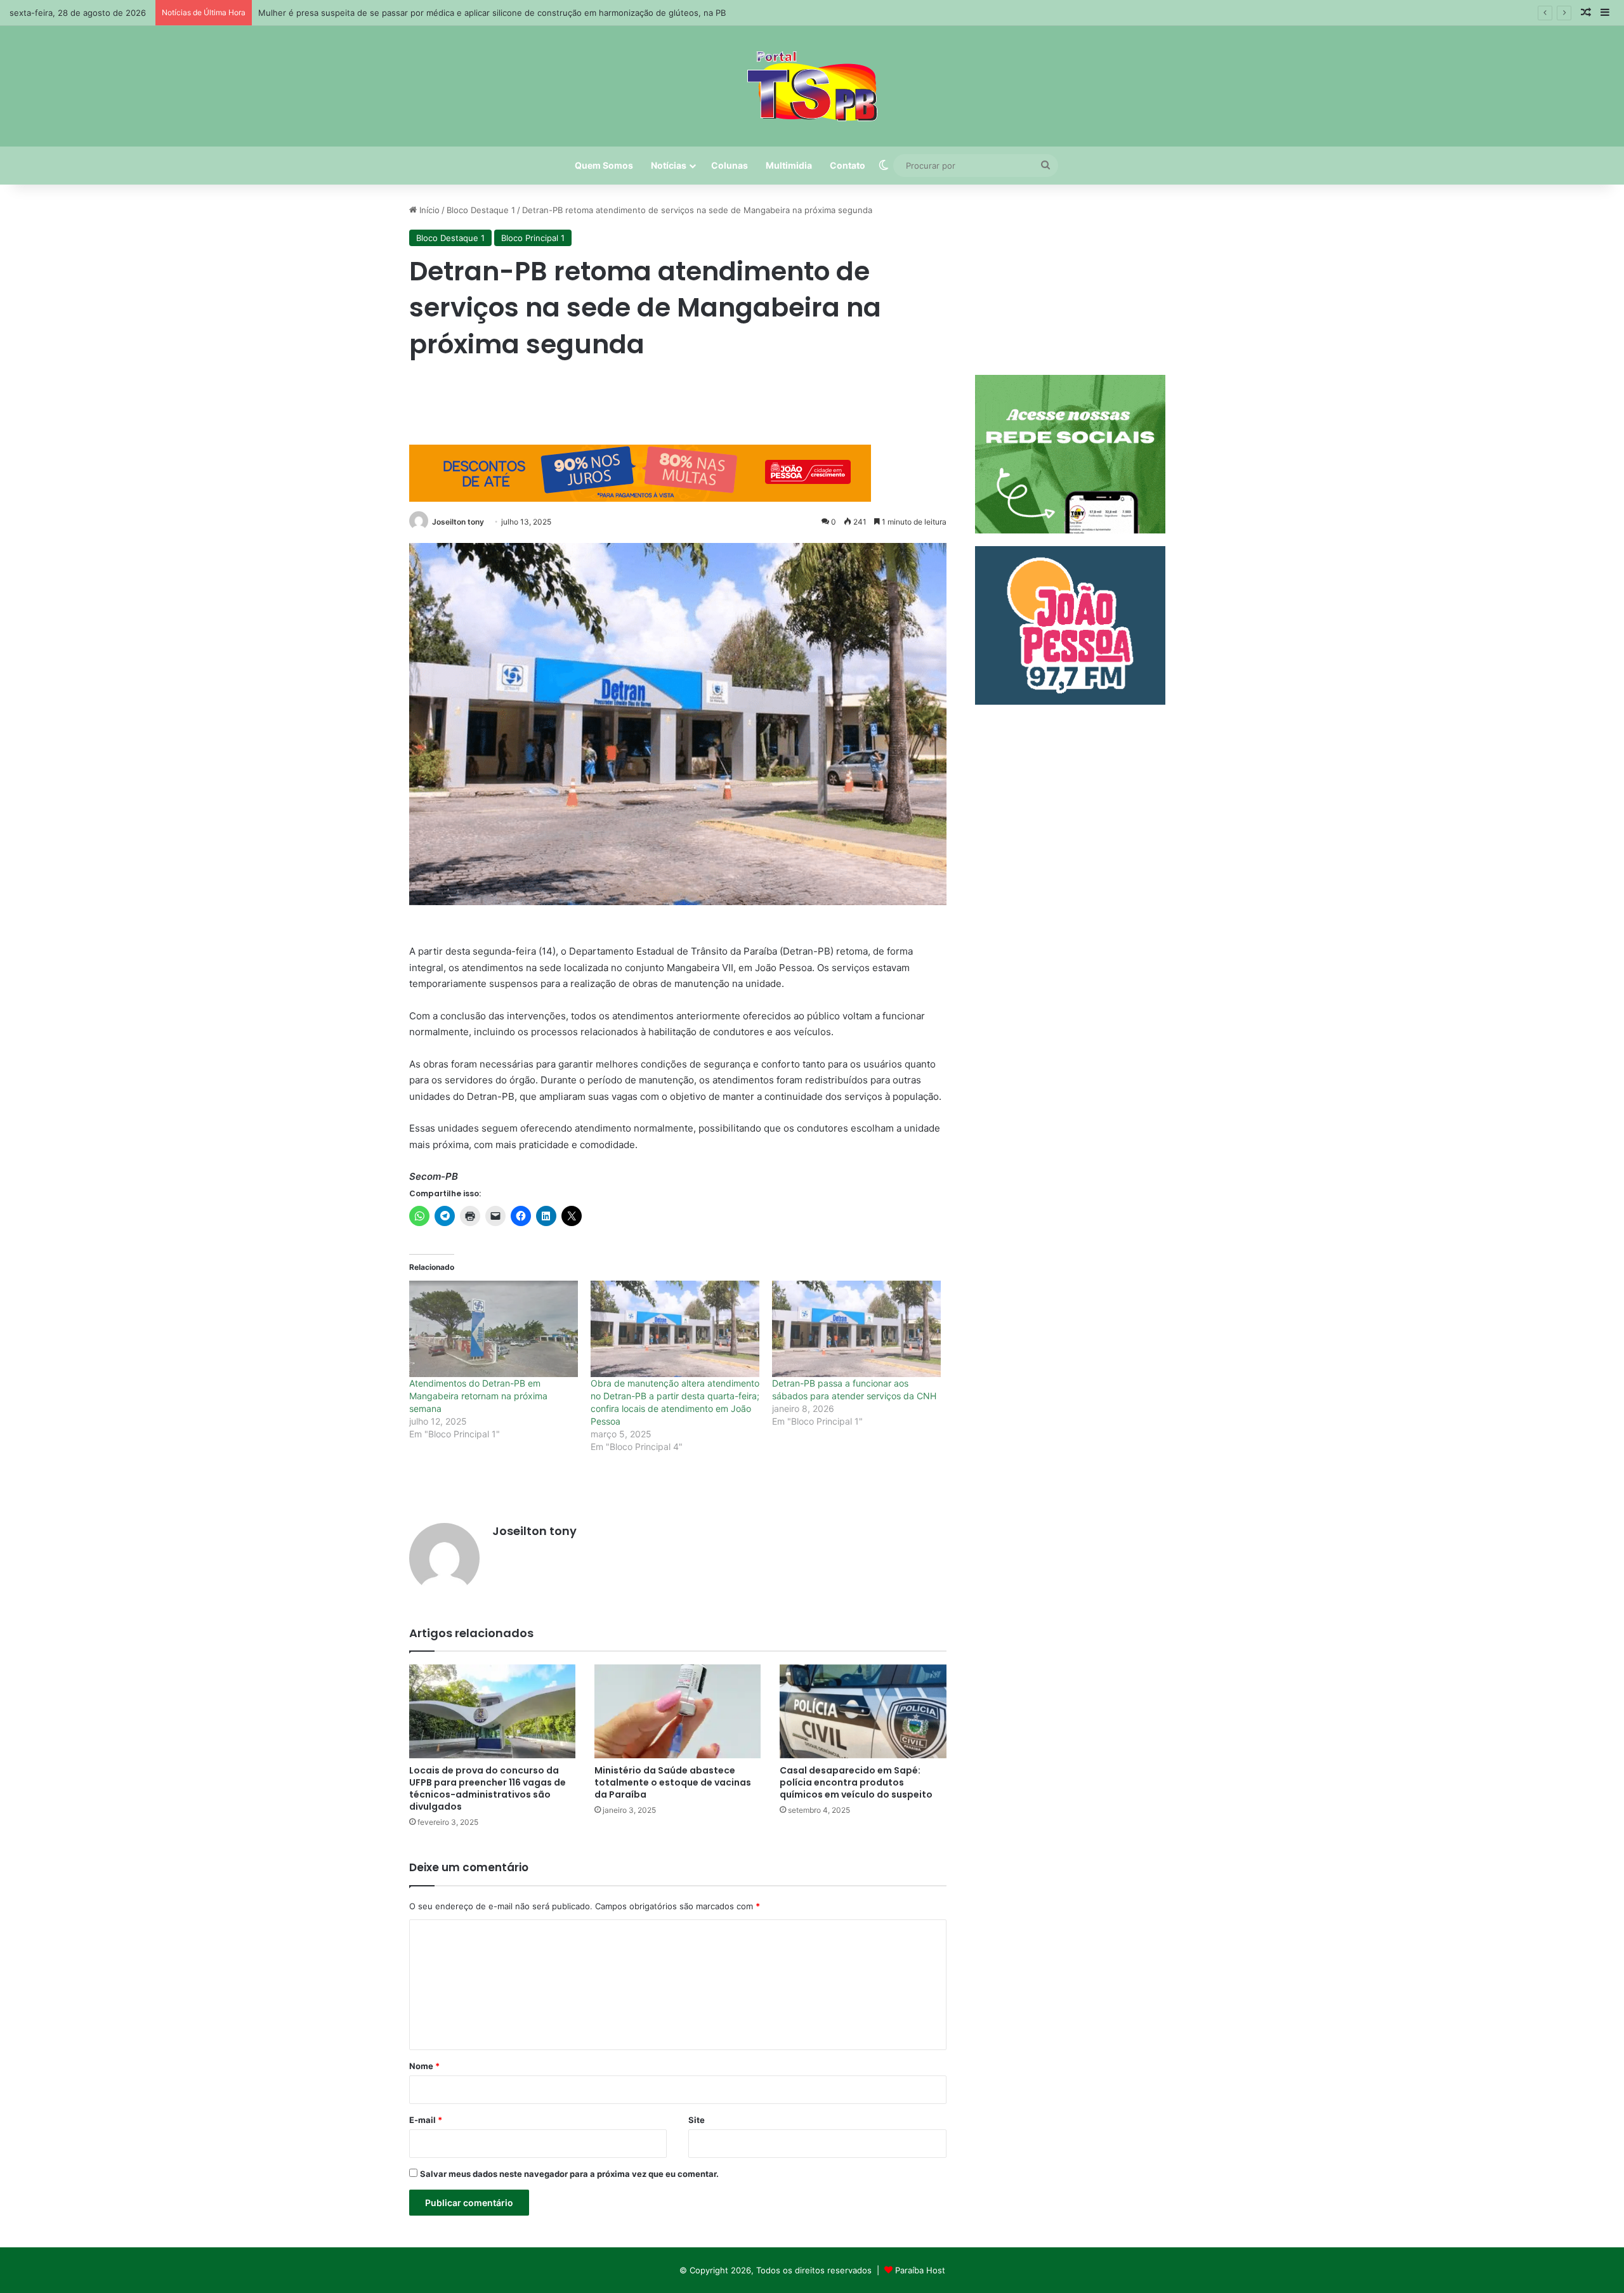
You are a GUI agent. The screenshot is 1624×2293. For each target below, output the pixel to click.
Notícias (669, 165)
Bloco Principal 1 (533, 238)
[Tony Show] (812, 86)
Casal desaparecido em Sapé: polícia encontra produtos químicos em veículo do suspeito (856, 1782)
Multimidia (789, 165)
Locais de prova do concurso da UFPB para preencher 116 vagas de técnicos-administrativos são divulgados (488, 1788)
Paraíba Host (920, 2270)
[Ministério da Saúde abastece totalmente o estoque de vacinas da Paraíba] (678, 1711)
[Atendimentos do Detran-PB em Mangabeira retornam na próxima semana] (494, 1329)
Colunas (730, 165)
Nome (424, 2066)
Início (428, 210)
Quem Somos (604, 165)
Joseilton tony (458, 522)
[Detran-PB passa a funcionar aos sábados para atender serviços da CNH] (856, 1329)
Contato (848, 165)
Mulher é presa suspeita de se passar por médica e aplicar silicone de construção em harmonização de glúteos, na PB (492, 13)
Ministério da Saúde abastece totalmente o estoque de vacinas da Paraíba (673, 1782)
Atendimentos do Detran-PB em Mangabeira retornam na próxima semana (478, 1396)
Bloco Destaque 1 (481, 210)
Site (697, 2120)
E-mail (426, 2120)
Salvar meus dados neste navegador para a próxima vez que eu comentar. (569, 2174)
